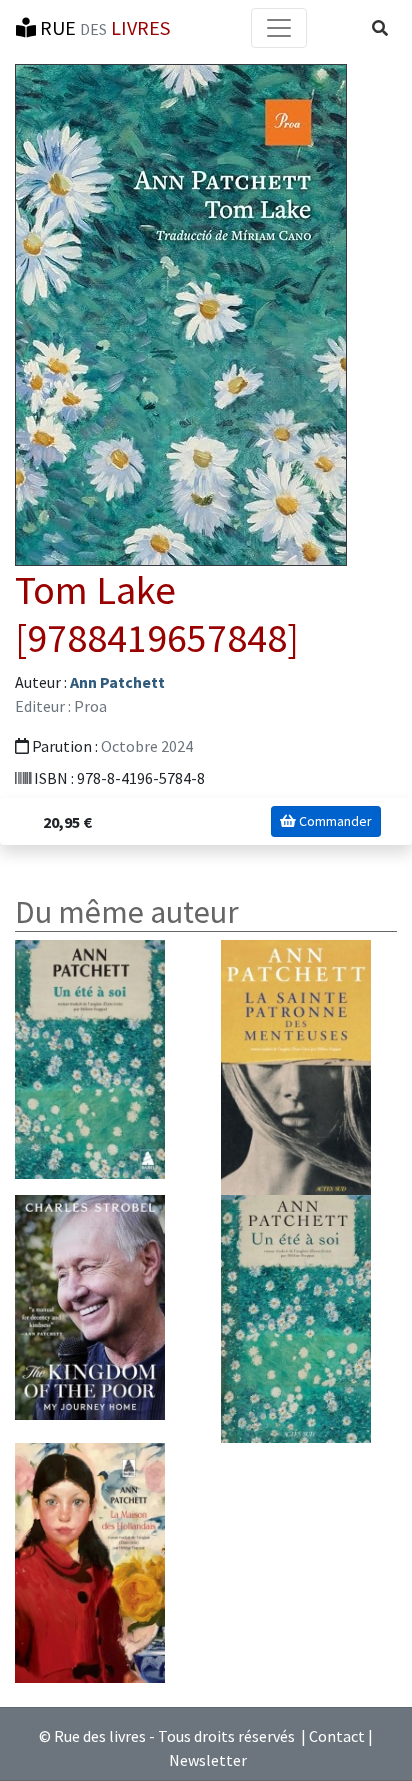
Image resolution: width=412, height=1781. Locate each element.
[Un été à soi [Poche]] (90, 1058)
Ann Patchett (117, 682)
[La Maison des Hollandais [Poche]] (90, 1561)
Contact (337, 1736)
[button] (380, 28)
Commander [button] (334, 821)
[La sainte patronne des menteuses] (296, 1066)
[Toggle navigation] (279, 28)
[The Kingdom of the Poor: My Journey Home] (90, 1306)
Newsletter (208, 1760)
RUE (103, 27)
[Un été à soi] (296, 1317)
